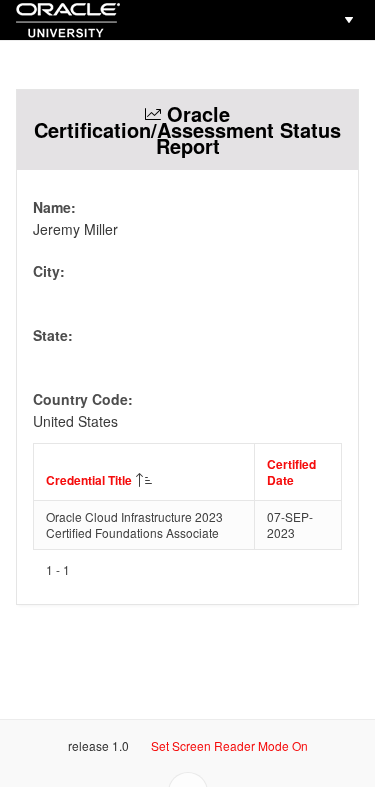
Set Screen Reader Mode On (229, 745)
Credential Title (89, 480)
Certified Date (291, 472)
